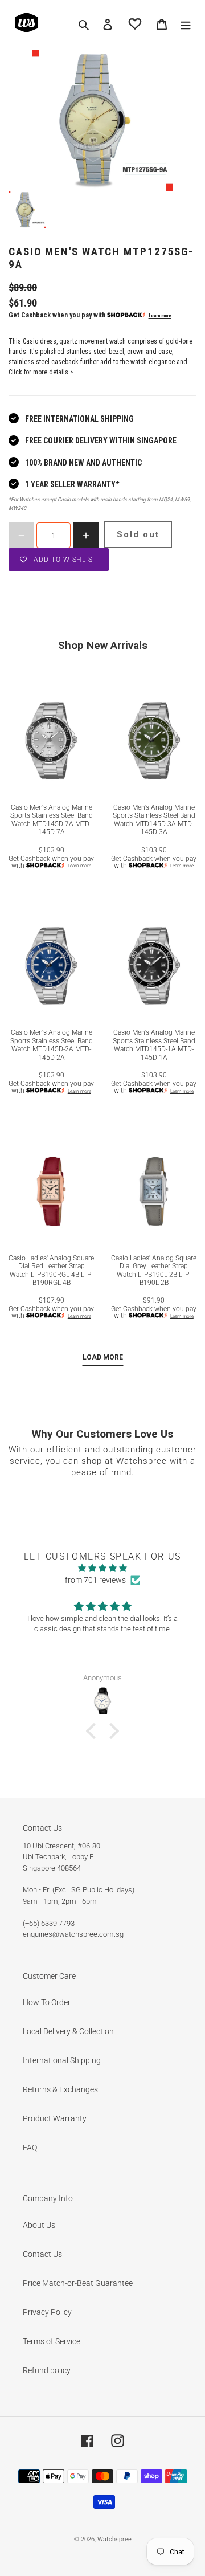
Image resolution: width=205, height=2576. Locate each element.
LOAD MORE (103, 1357)
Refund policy (47, 2370)
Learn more (160, 316)
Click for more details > (41, 372)
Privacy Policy (47, 2312)
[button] (94, 1731)
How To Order (47, 2002)
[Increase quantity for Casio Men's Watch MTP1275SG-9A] (86, 535)
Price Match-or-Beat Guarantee (78, 2283)
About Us (39, 2225)
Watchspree (114, 2539)
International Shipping (62, 2060)
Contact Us (42, 2254)
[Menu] (186, 24)
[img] (102, 1568)
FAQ (30, 2148)
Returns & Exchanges (60, 2089)
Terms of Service (52, 2341)
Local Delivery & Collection (68, 2031)
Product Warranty (55, 2118)
